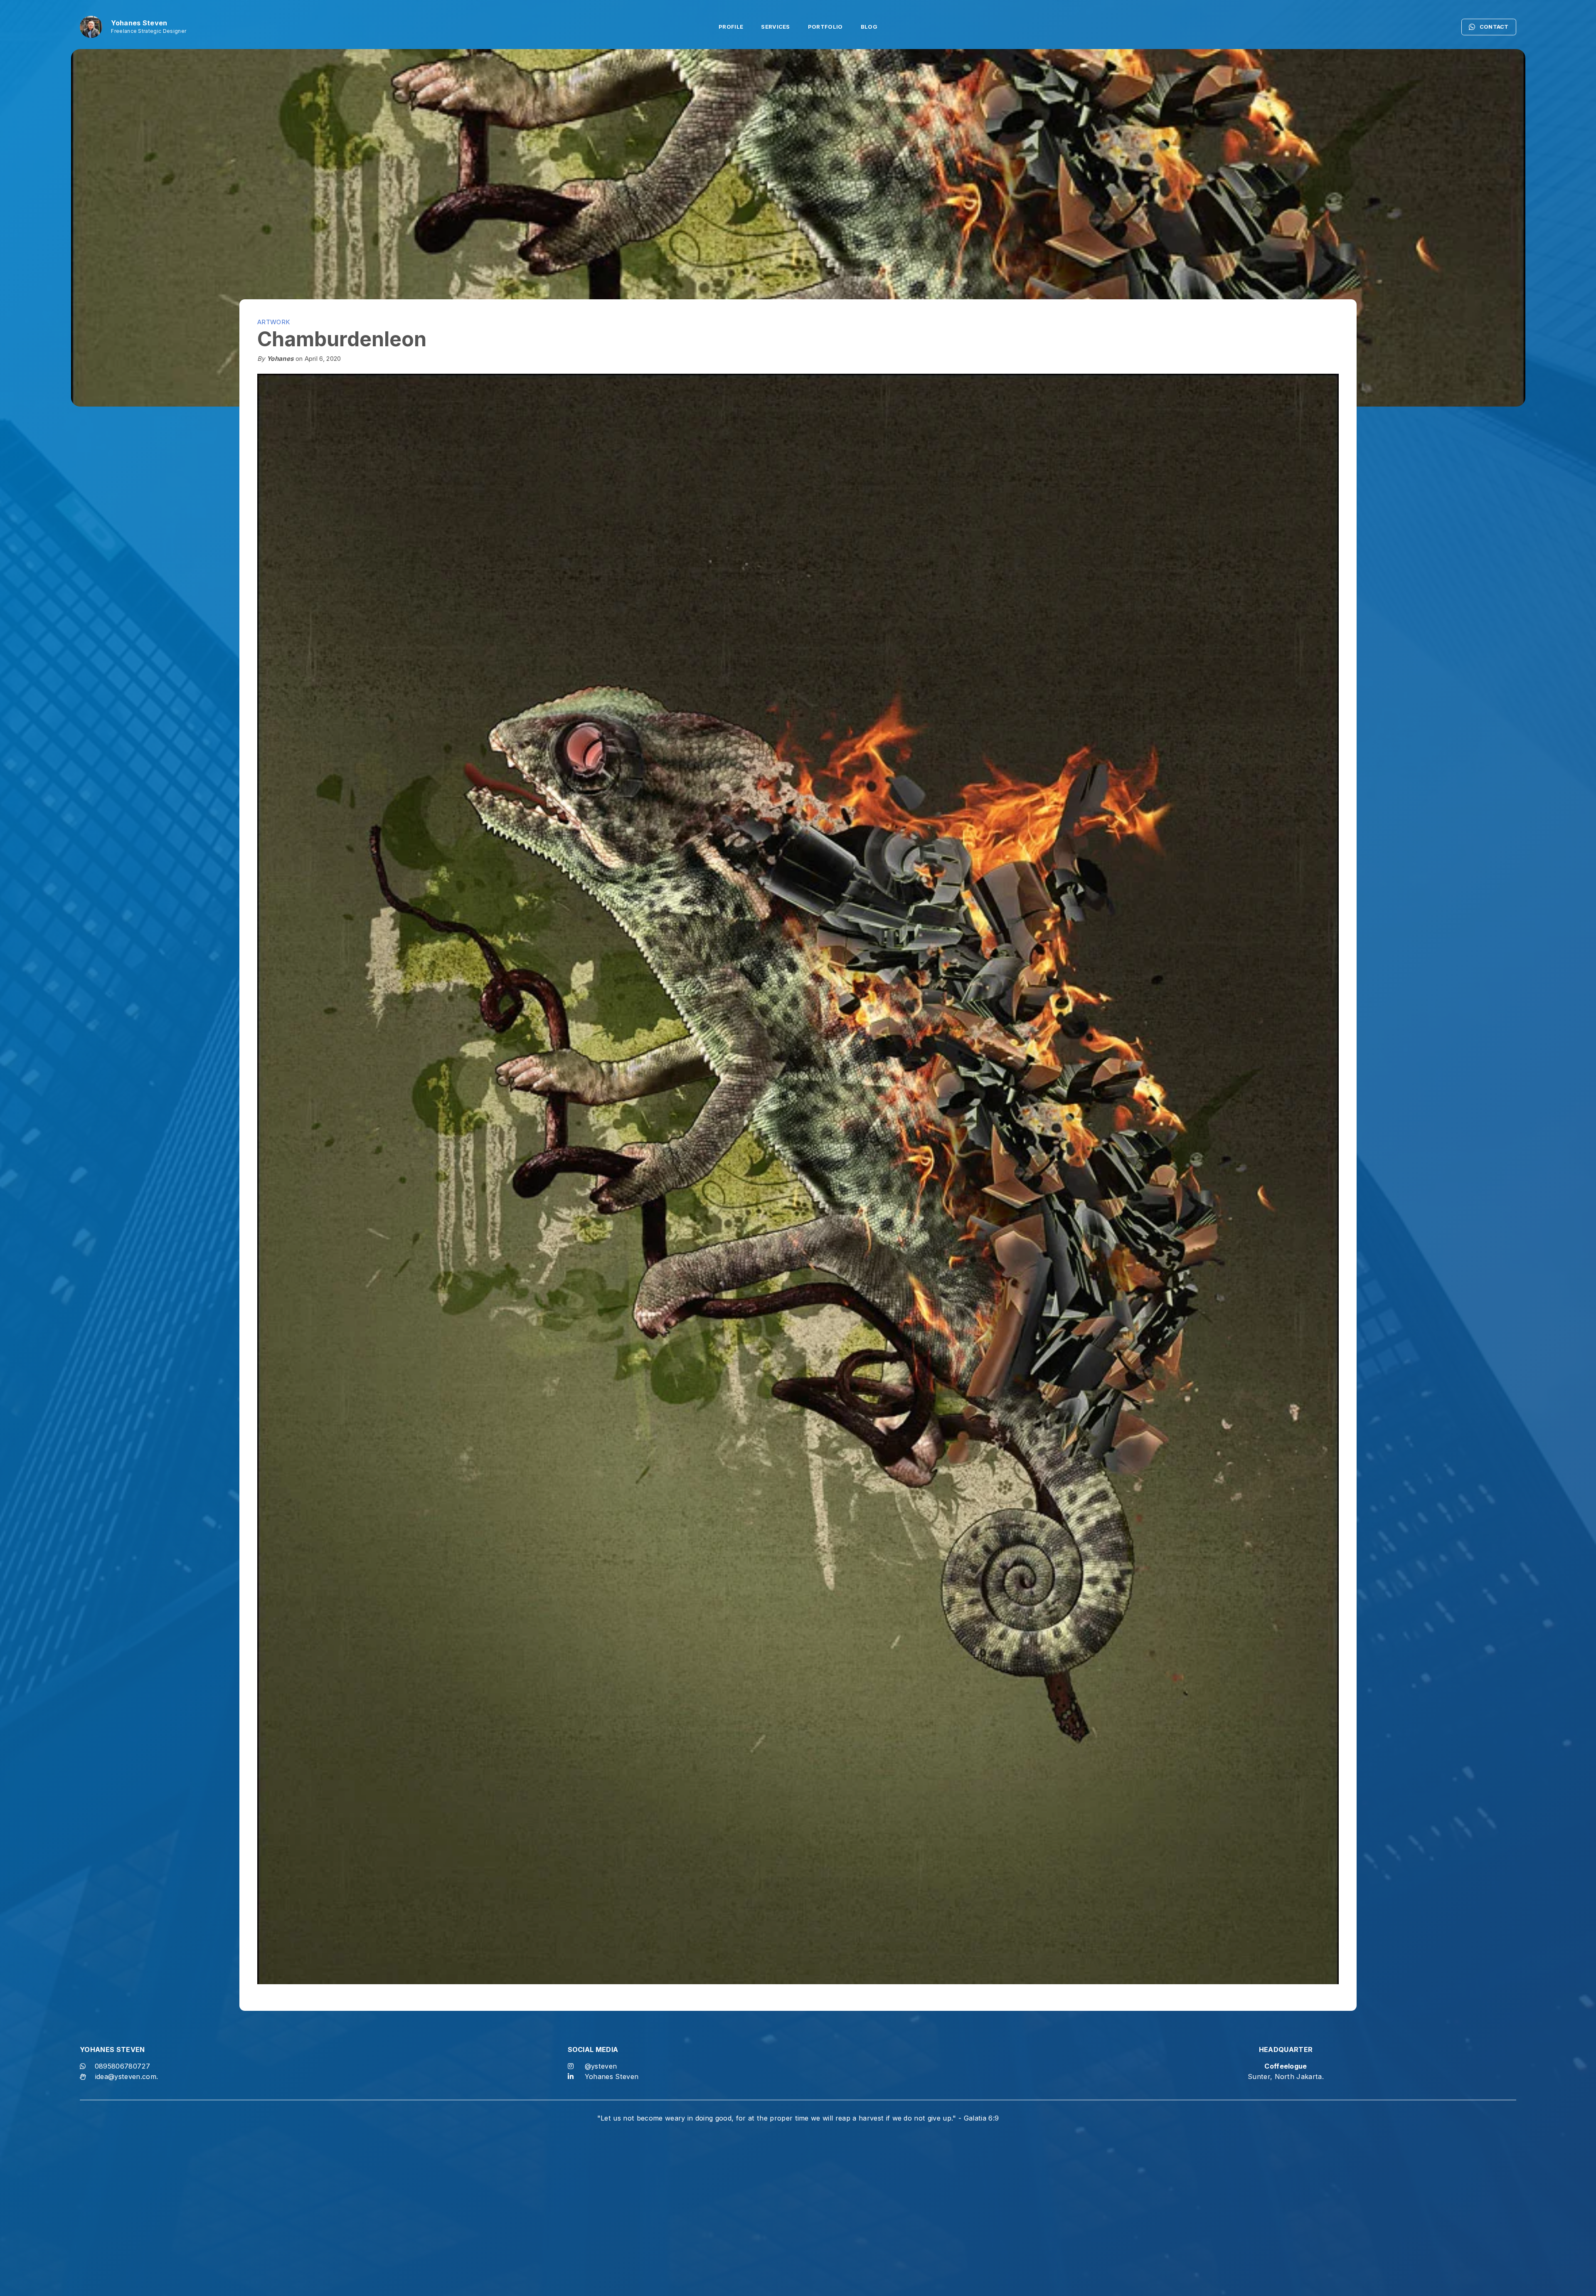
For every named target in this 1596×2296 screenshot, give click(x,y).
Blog (869, 27)
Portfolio (825, 27)
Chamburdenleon (342, 339)
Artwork (273, 322)
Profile (731, 27)
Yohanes (280, 359)
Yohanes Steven (612, 2077)
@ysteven (601, 2066)
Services (776, 27)
